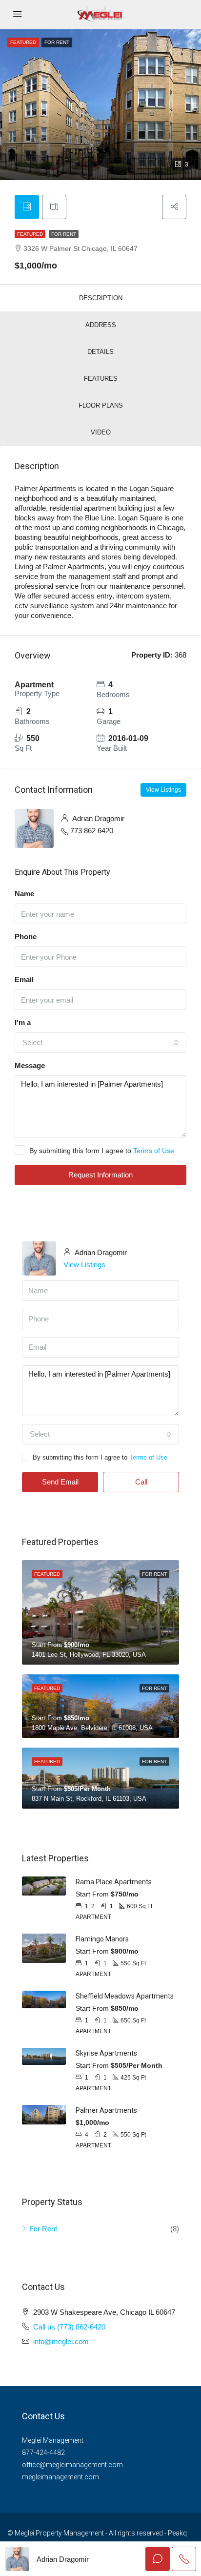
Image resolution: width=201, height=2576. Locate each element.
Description (101, 298)
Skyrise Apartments (106, 2053)
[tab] (27, 207)
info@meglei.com (61, 2341)
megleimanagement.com (60, 2477)
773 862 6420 (92, 831)
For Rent (64, 234)
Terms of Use (154, 1151)
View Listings (163, 790)
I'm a (23, 1022)
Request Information (100, 1175)
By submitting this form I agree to (102, 1151)
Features (101, 379)
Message (30, 1065)
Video (101, 432)
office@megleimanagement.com (72, 2465)
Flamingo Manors (102, 1939)
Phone (26, 937)
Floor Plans (101, 405)
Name (24, 894)
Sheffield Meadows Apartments (125, 1996)
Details (100, 352)
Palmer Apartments (106, 2110)
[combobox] (100, 1043)
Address (101, 325)
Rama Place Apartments (114, 1882)
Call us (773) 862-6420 (69, 2327)
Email (24, 979)
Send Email (60, 1482)
